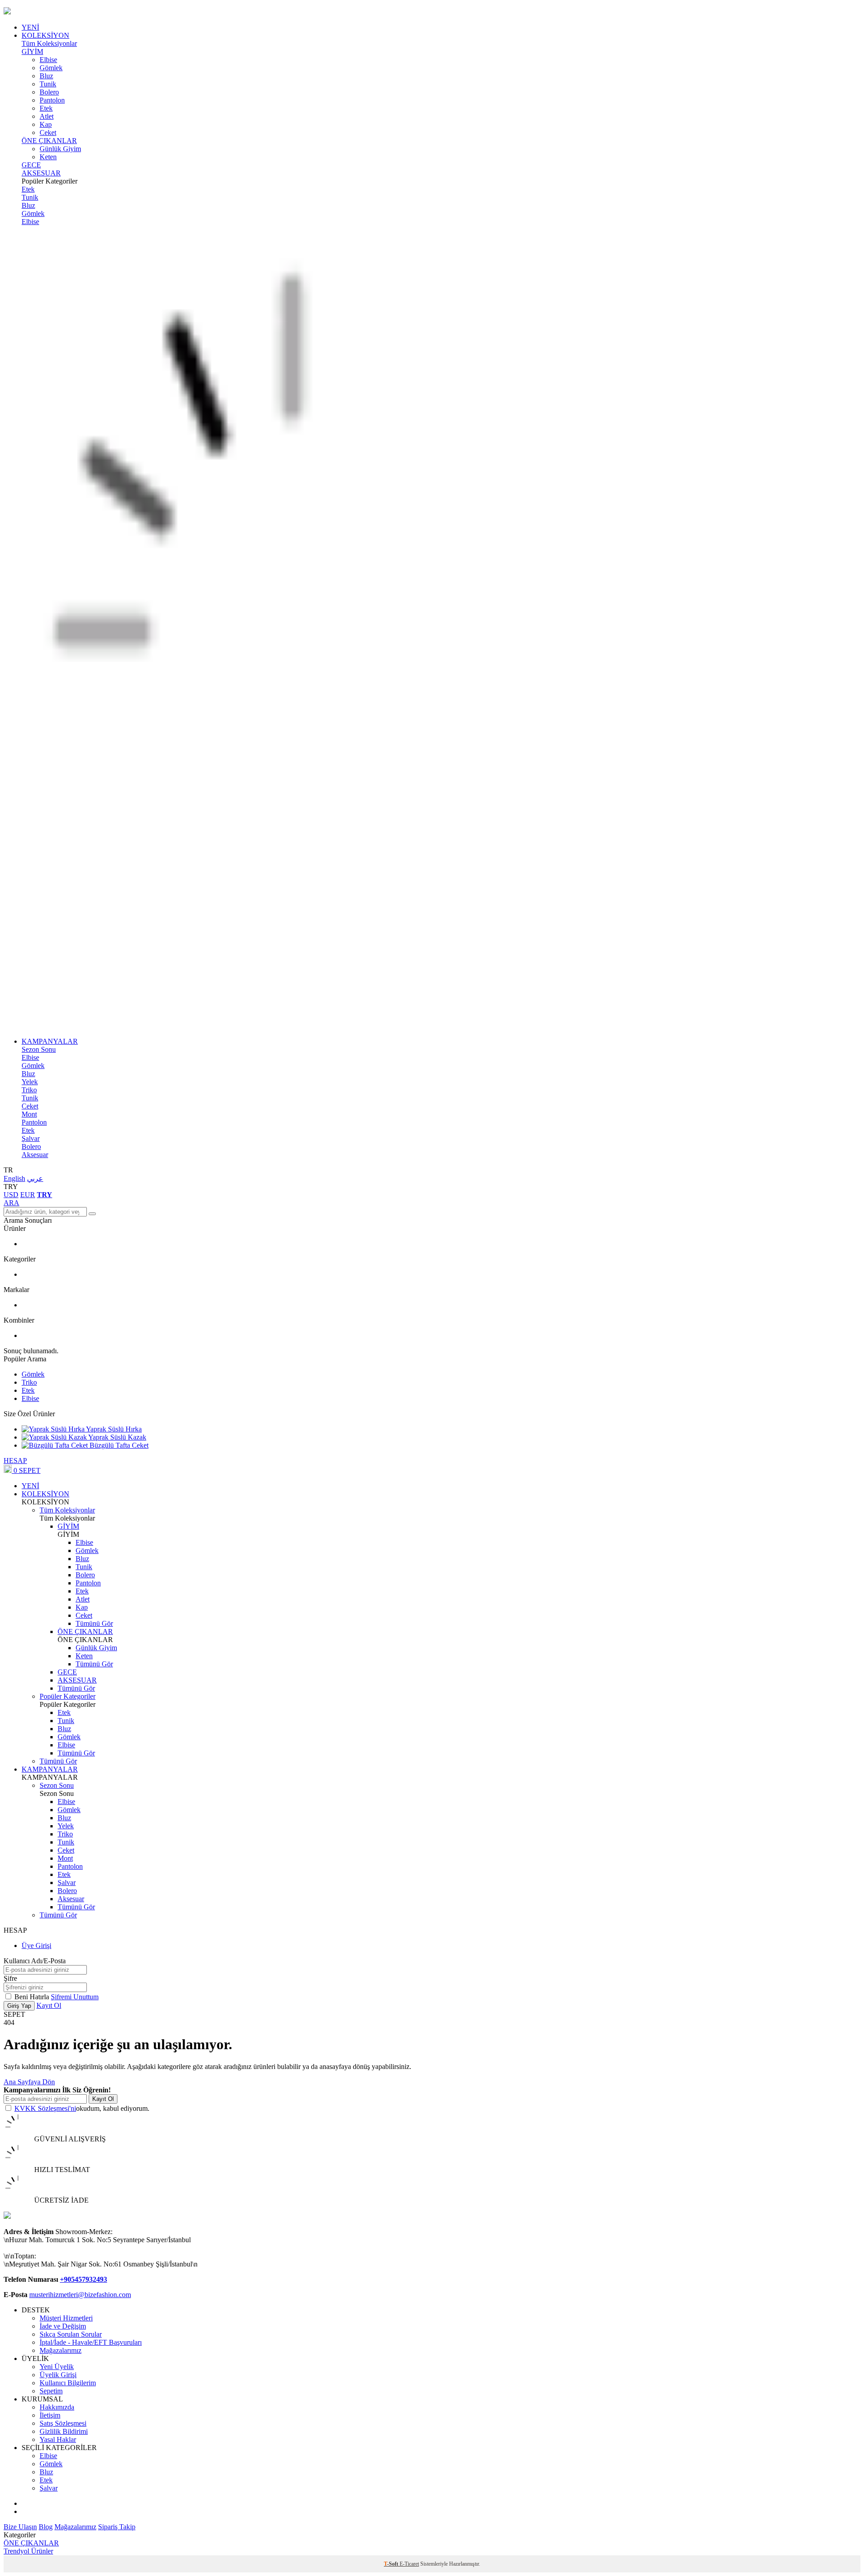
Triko (29, 1090)
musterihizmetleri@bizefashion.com (80, 2295)
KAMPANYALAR (50, 1041)
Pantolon (52, 100)
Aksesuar (35, 1155)
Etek (46, 108)
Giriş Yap (19, 2006)
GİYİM (32, 52)
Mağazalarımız (61, 2350)
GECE (31, 165)
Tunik (48, 84)
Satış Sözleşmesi (63, 2423)
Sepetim (51, 2391)
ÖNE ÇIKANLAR (49, 141)
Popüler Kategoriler (67, 1696)
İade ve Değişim (63, 2326)
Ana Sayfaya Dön (29, 2082)
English (14, 1178)
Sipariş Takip (117, 2527)
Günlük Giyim (60, 149)
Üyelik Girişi (58, 2375)
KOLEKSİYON (45, 35)
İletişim (50, 2415)
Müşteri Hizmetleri (66, 2318)
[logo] (432, 12)
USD (11, 1195)
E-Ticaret (409, 2564)
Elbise (48, 60)
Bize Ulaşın (20, 2527)
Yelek (30, 1082)
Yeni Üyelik (57, 2367)
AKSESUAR (41, 173)
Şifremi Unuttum (75, 1997)
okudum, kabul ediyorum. (82, 2108)
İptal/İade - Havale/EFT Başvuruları (91, 2342)
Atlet (47, 116)
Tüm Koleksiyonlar (49, 43)
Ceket (48, 132)
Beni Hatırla (33, 1997)
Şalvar (31, 1138)
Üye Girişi (36, 1945)
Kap (46, 124)
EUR (28, 1195)
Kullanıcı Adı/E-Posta (35, 1961)
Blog (46, 2527)
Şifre (10, 1978)
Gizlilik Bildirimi (64, 2431)
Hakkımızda (57, 2407)
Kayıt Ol (49, 2005)
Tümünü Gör (94, 1623)
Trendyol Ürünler (28, 2551)
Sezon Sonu (39, 1049)
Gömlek (51, 68)
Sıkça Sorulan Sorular (71, 2334)
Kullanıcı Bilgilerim (68, 2383)
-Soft (392, 2564)
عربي (35, 1178)
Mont (29, 1114)
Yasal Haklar (58, 2439)
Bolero (49, 92)
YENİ (30, 27)
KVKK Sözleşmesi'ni (45, 2108)
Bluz (46, 76)
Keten (48, 157)
